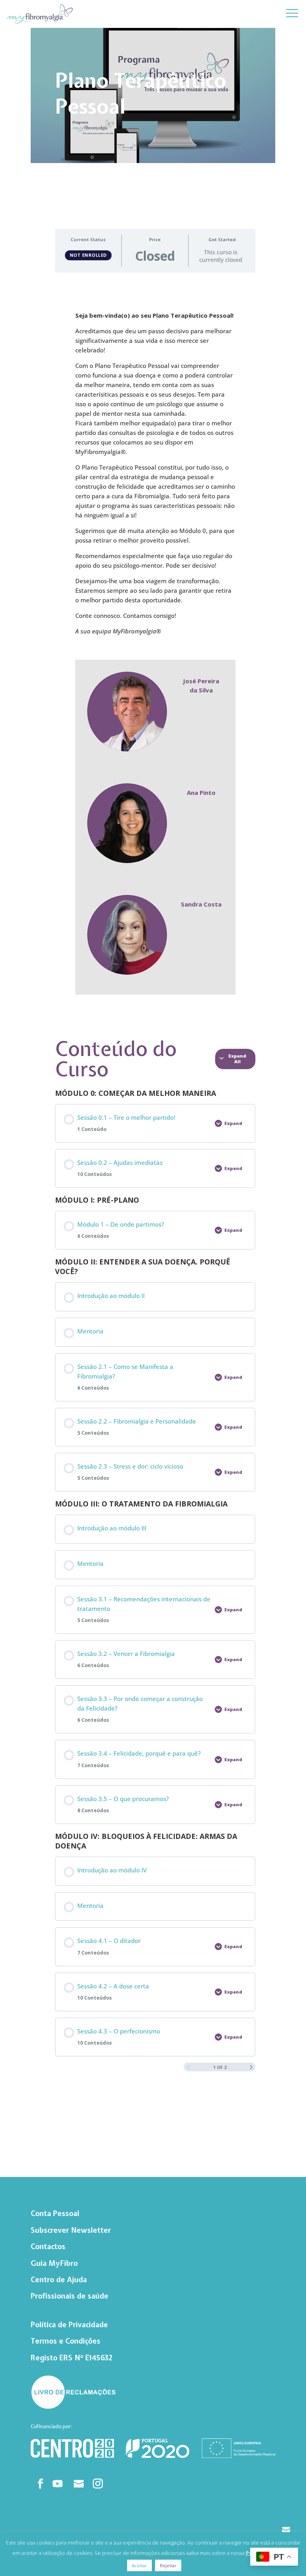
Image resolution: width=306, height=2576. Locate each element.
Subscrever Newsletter (71, 2230)
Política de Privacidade (69, 2325)
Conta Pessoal (55, 2213)
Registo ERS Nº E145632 (72, 2358)
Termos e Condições (66, 2341)
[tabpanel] (155, 653)
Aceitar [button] (139, 2565)
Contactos (48, 2247)
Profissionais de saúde (70, 2296)
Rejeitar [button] (168, 2565)
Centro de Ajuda (59, 2280)
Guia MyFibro (54, 2263)
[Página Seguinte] (251, 2067)
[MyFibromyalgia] (39, 15)
